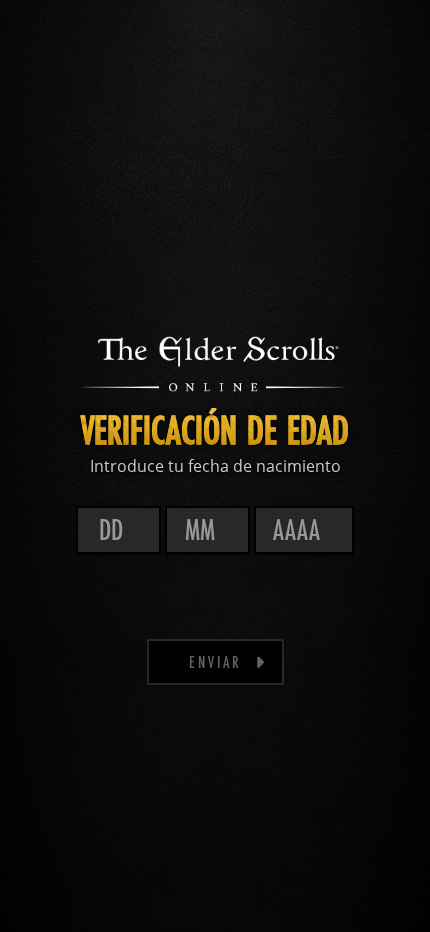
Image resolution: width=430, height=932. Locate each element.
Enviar (215, 661)
